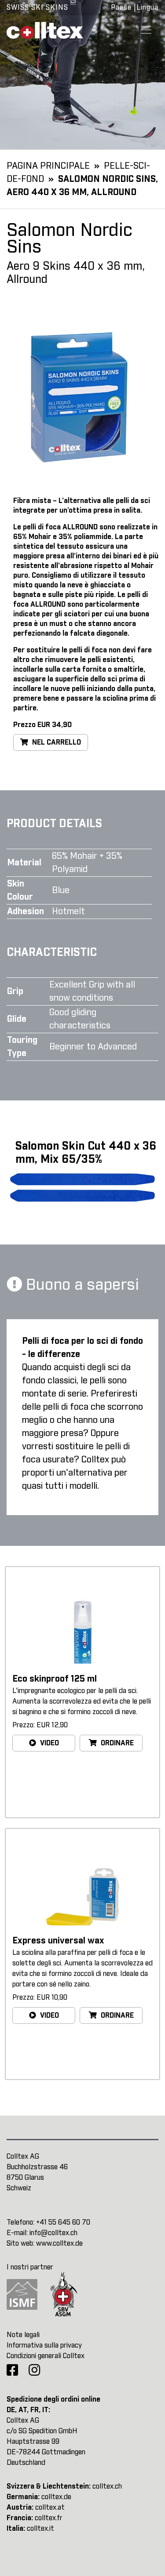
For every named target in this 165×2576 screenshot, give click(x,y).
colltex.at (50, 2507)
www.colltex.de (59, 2243)
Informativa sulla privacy (44, 2345)
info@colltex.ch (53, 2233)
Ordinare (116, 1743)
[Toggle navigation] (146, 30)
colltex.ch (107, 2486)
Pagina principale (48, 166)
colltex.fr (49, 2518)
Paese (121, 7)
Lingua (147, 7)
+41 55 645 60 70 (63, 2222)
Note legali (23, 2335)
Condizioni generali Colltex (46, 2356)
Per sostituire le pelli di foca (60, 650)
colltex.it (40, 2529)
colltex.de (56, 2497)
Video (49, 1743)
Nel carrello (56, 742)
